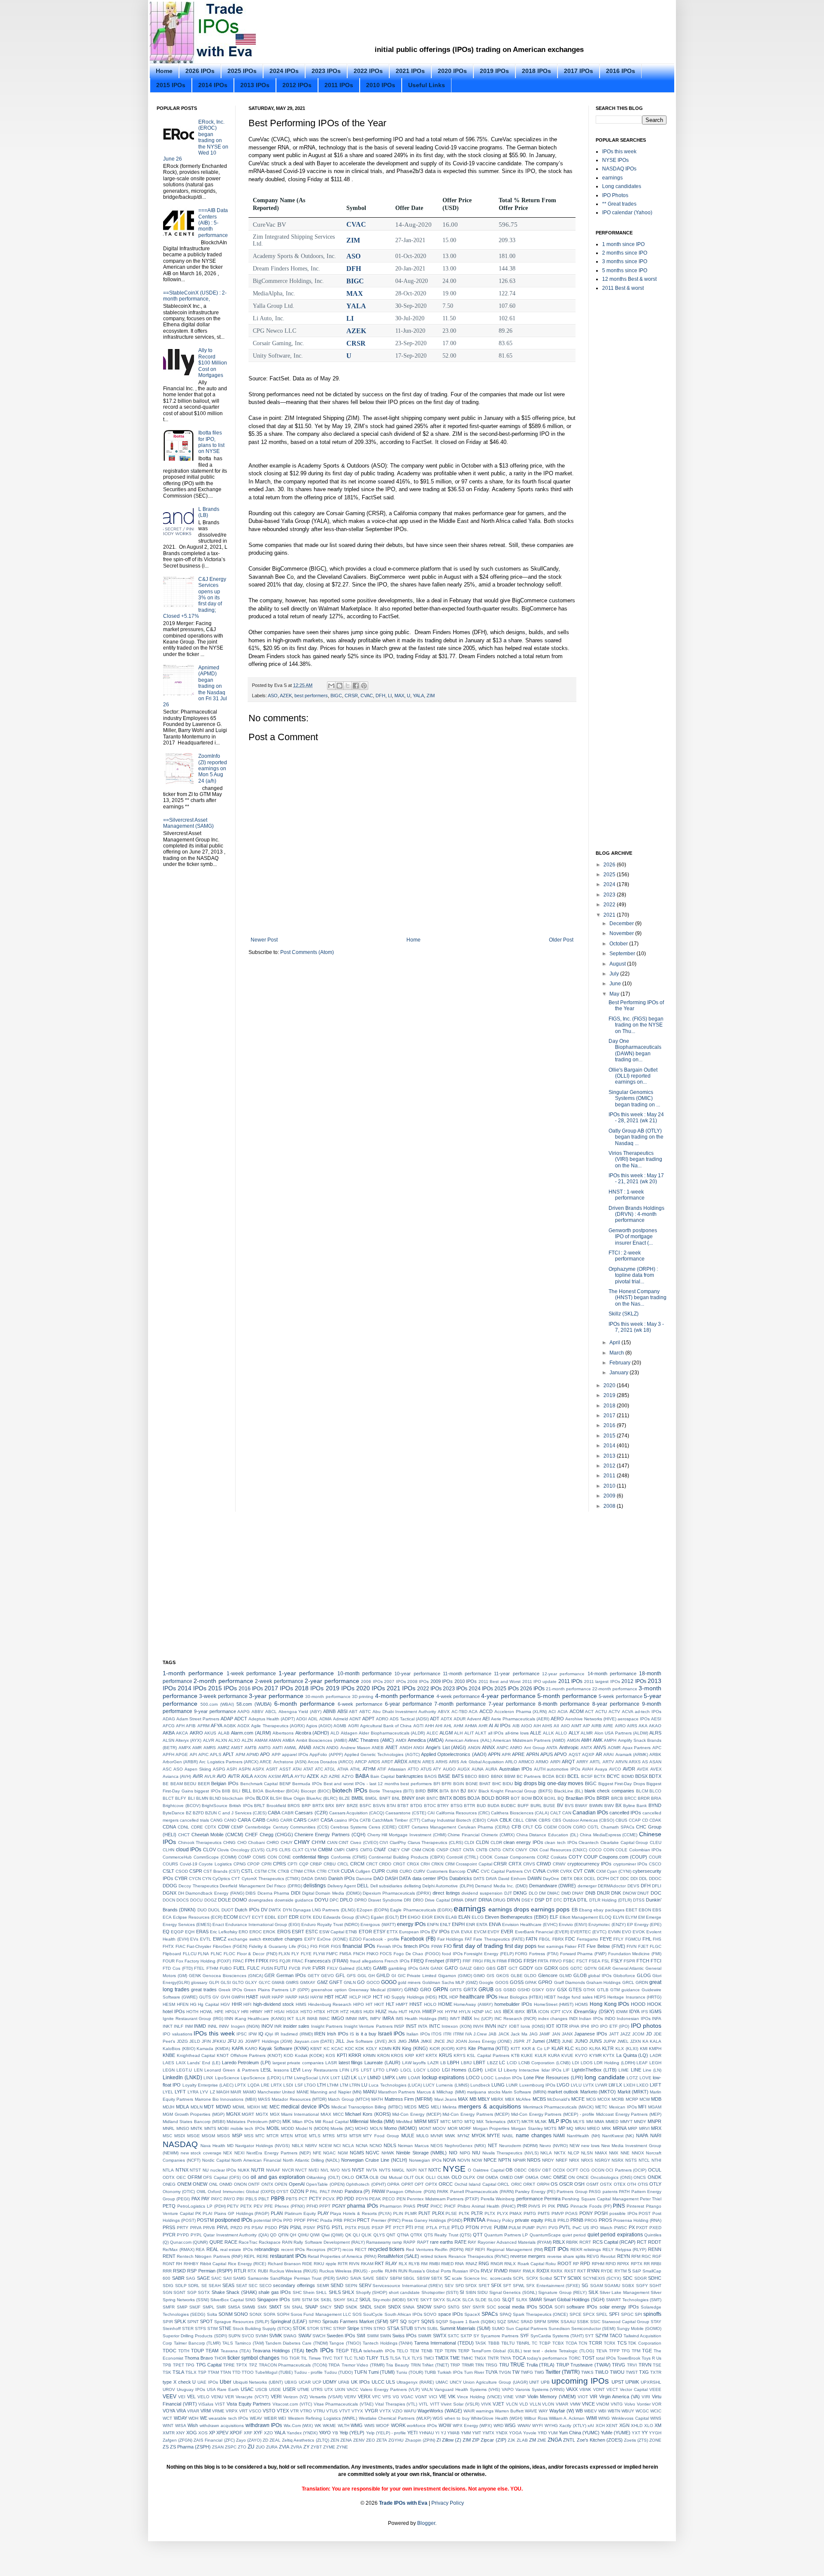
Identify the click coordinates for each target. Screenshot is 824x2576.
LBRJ (466, 2063)
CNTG (495, 1850)
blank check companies (609, 1791)
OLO (457, 2177)
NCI (337, 2146)
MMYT (626, 2122)
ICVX (567, 2012)
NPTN (505, 2160)
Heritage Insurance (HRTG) (634, 1997)
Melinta (450, 2107)
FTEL (199, 1968)
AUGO (449, 1769)
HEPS (600, 1997)
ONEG (169, 2184)
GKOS (503, 1976)
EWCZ (220, 1939)
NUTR (258, 2170)
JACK (504, 2034)
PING (563, 2206)
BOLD (488, 1798)
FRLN (490, 1961)
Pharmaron (391, 2206)
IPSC (242, 2034)
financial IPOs (359, 1946)
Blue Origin (294, 1798)
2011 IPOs (339, 85)
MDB (656, 2099)
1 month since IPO (623, 244)
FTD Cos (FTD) (178, 1968)
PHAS (409, 2206)
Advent (474, 1719)
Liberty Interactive (522, 2070)
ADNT (355, 1719)
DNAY (578, 1893)
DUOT (227, 1910)
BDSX (641, 1776)
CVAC (356, 224)
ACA (473, 1712)
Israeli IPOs (392, 2034)
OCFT (572, 2170)
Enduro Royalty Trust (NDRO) (330, 1924)
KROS (397, 2055)
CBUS (621, 1820)
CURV (419, 1871)
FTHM (212, 1968)
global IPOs (600, 1976)
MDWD (223, 2107)
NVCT (301, 2170)
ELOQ (605, 1917)
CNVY (521, 1850)
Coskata (559, 1857)
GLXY (251, 1982)
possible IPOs (623, 2213)
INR (278, 2026)
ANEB (378, 1748)
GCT (513, 1968)
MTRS (329, 2136)
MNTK (197, 2128)
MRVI (644, 2128)
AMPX (185, 1748)
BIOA (258, 1791)
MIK (286, 2121)
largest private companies (298, 2063)
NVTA (372, 2170)
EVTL (206, 1939)
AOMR (614, 1748)
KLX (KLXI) (627, 2049)
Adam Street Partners (198, 1719)
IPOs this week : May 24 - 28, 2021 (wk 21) (636, 1118)
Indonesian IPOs (634, 2019)
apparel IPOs (295, 1754)
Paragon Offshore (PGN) (411, 2192)
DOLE (224, 1900)
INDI (573, 2019)
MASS (264, 2099)
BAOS (431, 1776)
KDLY (372, 2049)
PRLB (550, 2220)
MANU (370, 2092)
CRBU (330, 1864)
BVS (569, 1806)
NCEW (325, 2146)
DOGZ (211, 1900)
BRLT (259, 1806)
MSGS (224, 2136)
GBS (491, 1968)
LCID (512, 2063)
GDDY (526, 1968)
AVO (221, 1776)
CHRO (273, 1842)
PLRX (438, 2213)
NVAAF (273, 2170)
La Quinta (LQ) (632, 2055)
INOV (267, 2026)
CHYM (318, 1842)
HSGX (292, 2012)
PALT (325, 2192)
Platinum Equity (300, 2213)
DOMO (240, 1900)
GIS (491, 1976)
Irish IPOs (338, 2034)
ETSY (379, 1932)
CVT (578, 1871)
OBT (547, 2170)
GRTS (456, 1990)
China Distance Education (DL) (547, 1835)
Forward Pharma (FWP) (583, 1954)
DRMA (457, 1900)
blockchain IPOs (238, 1798)
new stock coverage (201, 2153)
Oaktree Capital (489, 2170)
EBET (632, 1910)
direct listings (446, 1893)
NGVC (373, 2153)
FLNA (203, 1954)
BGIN (459, 1784)
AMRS (210, 1748)
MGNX (233, 2114)
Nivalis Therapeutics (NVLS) (510, 2153)
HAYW (317, 1997)
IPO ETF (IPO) (615, 2026)
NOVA (449, 2160)
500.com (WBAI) (217, 1704)
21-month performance (568, 1689)
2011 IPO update (540, 1681)
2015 (610, 1436)
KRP (410, 2055)
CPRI (267, 1864)
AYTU (300, 1776)
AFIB (191, 1726)
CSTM (261, 1871)
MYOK (479, 2136)
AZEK (356, 331)
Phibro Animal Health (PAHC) (486, 2206)
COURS (170, 1864)
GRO (426, 1990)
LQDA (254, 2085)
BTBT (403, 1806)
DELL (363, 1886)
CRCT (372, 1864)
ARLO (511, 1762)
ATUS (426, 1769)
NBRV (311, 2146)
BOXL (550, 1798)
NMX (614, 2153)
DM (542, 1893)
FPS (274, 1961)
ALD (335, 1733)
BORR (503, 1798)
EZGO (356, 1939)
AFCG (169, 1726)
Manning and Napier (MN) (336, 2092)
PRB (338, 2220)
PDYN (362, 2199)
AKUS (210, 1733)
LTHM (333, 2085)
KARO (251, 2049)
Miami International (300, 2114)
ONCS (640, 2177)
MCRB (618, 2099)
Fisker (571, 1946)
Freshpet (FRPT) (443, 1961)
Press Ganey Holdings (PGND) (432, 2220)
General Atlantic (628, 1968)
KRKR (355, 2055)
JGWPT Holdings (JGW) (269, 2041)
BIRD (421, 1791)
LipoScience (227, 2078)
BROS (294, 1806)
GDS (564, 1968)
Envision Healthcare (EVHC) (530, 1924)
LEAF (642, 2063)
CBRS (545, 1820)
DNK (616, 1893)
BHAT (485, 1784)
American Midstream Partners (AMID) (529, 1740)
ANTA (552, 1748)
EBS (657, 1910)
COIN (609, 1850)
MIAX (326, 2114)
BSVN (379, 1806)
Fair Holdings (450, 1939)
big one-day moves (561, 1783)
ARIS (454, 1762)
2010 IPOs (381, 85)
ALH (458, 1733)
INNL (213, 2026)
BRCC (630, 1798)
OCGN (598, 2170)
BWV (609, 1806)
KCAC (337, 2049)
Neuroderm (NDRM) (518, 2146)
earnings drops (509, 1909)
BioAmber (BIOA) (282, 1791)
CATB (365, 1820)
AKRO (196, 1733)
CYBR (181, 1878)
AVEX (656, 1769)
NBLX (298, 2146)
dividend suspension (482, 1893)
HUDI (369, 2012)
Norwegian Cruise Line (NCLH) (374, 2160)
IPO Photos (615, 195)
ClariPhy (398, 1842)
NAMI (559, 2136)
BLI (191, 1798)
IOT (550, 2026)
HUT (403, 2012)
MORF (465, 2128)
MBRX (497, 2099)
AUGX (464, 1769)
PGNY (339, 2206)
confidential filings (311, 1857)
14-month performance (612, 1674)
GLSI (226, 1982)
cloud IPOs (189, 1850)
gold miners (409, 1982)
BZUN (211, 1813)
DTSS (639, 1900)
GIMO (479, 1976)
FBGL (545, 1939)
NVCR (288, 2170)
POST (645, 2213)
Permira (552, 2199)
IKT (291, 2019)
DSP (539, 1900)
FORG (521, 1954)
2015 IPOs (171, 85)
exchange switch (245, 1939)
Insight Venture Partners (368, 2026)
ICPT (556, 2012)
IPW (253, 2034)
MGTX (262, 2114)
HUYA (415, 2012)
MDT (209, 2107)
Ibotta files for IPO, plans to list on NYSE (211, 442)
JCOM (638, 2034)
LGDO (434, 2070)
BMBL (358, 1798)
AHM (458, 1726)
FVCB (295, 1968)
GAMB (380, 1968)
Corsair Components (515, 1857)
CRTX (515, 1864)
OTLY (655, 2184)
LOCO (473, 2078)
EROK (269, 1932)
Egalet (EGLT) (385, 1917)
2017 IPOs (579, 71)
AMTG (265, 1748)
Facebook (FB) (418, 1939)
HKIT (379, 2004)
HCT (378, 1997)
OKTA (362, 2177)
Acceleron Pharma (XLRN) (521, 1712)
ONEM (184, 2184)
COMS (259, 1857)
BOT (515, 1798)
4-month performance (405, 1696)
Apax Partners (637, 1748)
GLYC (265, 1982)
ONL (214, 2184)
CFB (516, 1827)
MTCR (273, 2136)
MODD (288, 2128)
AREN (415, 1762)
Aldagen (349, 1733)
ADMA (326, 1719)
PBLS (251, 2199)
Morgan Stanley (527, 2128)
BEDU (190, 1784)
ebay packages (609, 1910)
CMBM (325, 1850)
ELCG (478, 1917)
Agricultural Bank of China (386, 1726)
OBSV (535, 2170)
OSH (579, 2184)
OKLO (348, 2177)
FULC (253, 1968)
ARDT (387, 1762)
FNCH (359, 1954)
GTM (615, 1990)
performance (530, 2199)
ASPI (232, 1769)
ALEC (432, 1733)
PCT (303, 2199)
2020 (610, 1385)
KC (327, 2049)
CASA (327, 1820)
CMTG (366, 1850)
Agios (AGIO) (319, 1726)
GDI (539, 1968)
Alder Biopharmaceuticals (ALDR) (392, 1733)
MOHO (362, 2128)
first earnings (551, 1946)
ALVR (209, 1740)
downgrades (261, 1900)
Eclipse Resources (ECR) (198, 1917)
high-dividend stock (274, 2004)
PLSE (451, 2213)
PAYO (229, 2199)
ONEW (200, 2184)
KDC (350, 2049)
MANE (303, 2092)
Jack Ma (519, 2034)
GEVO (327, 1976)
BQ (561, 1798)
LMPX (389, 2078)
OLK (420, 2177)
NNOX (638, 2153)
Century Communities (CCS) (301, 1827)
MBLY (484, 2099)
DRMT (471, 1900)
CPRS (279, 1864)
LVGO (563, 2085)
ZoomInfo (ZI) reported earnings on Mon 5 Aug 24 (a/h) (213, 769)
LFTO (379, 2070)
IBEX (508, 2011)
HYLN (465, 2012)
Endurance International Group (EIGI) (263, 1924)
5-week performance (620, 1696)
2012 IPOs (297, 85)
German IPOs (291, 1975)
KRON (383, 2055)
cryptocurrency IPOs (590, 1864)
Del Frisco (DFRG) (284, 1886)
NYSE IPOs (615, 160)
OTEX (620, 2184)
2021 (610, 915)
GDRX (551, 1968)
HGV (225, 2004)
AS (645, 1762)
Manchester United (276, 2092)
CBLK (506, 1820)
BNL (396, 1798)
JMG (402, 2041)
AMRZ (224, 1748)
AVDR (629, 1769)
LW (612, 2085)
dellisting (412, 1886)
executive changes (283, 1939)
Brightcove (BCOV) (182, 1806)
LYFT (180, 2092)
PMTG (530, 2213)
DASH (391, 1878)
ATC (319, 1769)
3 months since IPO (625, 261)
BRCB (617, 1798)
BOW (527, 1798)
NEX (228, 2153)
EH (403, 1917)
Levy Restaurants (320, 2070)
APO (265, 1754)
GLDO (530, 1976)
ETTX (392, 1932)
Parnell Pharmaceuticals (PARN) (482, 2192)
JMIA (414, 2041)
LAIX (181, 2063)
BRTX (318, 1806)
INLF (179, 2026)
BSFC (365, 1806)
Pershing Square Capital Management (600, 2199)
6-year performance (409, 1704)
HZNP (478, 2012)
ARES (428, 1762)
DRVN (513, 1900)
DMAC (553, 1893)
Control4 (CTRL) (462, 1857)
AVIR (198, 1776)
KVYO (581, 2055)
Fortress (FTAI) (544, 1954)
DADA (307, 1879)
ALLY (574, 1733)
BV (560, 1805)
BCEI (561, 1776)
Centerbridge (258, 1827)
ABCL (271, 1712)
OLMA (444, 2177)
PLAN (277, 2213)
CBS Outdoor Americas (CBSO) (583, 1820)
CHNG (229, 1842)
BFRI (447, 1784)
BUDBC (508, 1806)
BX (618, 1805)
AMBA (289, 1740)
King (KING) (415, 2048)
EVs (194, 1939)
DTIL (582, 1900)
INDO (610, 2019)
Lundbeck (480, 2085)
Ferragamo (588, 1939)
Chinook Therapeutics (200, 1842)
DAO (379, 1878)
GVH (225, 1997)
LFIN (344, 2070)
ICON (544, 2012)
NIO (453, 2153)
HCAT (341, 1997)
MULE (408, 2136)
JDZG (182, 2041)
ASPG (219, 1769)
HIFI (247, 2004)
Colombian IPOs (645, 1850)
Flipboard (172, 1954)
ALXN (221, 1740)
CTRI (322, 1871)
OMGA (532, 2177)
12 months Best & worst (629, 279)
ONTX (267, 2184)
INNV (224, 2026)
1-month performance (193, 1673)
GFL (340, 1975)
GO (361, 1982)
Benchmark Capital (259, 1784)
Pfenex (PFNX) (290, 2206)
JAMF (545, 2034)
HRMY (256, 2012)
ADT (435, 1719)
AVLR (210, 1776)
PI (544, 2206)
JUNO (581, 2041)
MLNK (541, 2122)
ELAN (464, 1917)
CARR (286, 1820)
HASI (304, 1997)
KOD (288, 2055)
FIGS (336, 1946)
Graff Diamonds (570, 1982)
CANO (230, 1820)
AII (556, 1726)
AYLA (288, 1776)
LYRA (193, 2092)
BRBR (603, 1798)
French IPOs (397, 1961)
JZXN (635, 2041)
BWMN (596, 1806)
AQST (575, 1754)
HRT (269, 2012)
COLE (621, 1850)
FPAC (238, 1961)
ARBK (655, 1754)
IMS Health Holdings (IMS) (422, 2019)
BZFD (198, 1813)
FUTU (281, 1968)
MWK (450, 2136)
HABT (252, 1997)
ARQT (568, 1762)
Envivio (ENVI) (573, 1924)
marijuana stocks (483, 2092)
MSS (249, 2136)
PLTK (464, 2213)
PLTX (490, 2213)
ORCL (503, 2184)
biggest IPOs (208, 1791)
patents (610, 2192)
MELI (436, 2107)
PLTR (477, 2213)
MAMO (250, 2092)
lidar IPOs (551, 2070)
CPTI (292, 1864)
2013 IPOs (255, 85)
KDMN (385, 2049)
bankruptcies (410, 1776)
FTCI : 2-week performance (627, 1256)
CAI (431, 1813)
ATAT (308, 1769)
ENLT (445, 1924)
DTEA (570, 1900)
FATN (532, 1939)
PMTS (544, 2213)
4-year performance (508, 1696)
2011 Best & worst (623, 288)
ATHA (343, 1769)
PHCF (450, 2206)
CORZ (543, 1857)
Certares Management (434, 1827)
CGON (565, 1827)
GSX (562, 1990)
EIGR (427, 1917)
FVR (306, 1968)
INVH (478, 2026)
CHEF (251, 1835)
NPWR (519, 2160)
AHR (483, 1726)
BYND (655, 1805)
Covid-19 (189, 1864)
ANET (392, 1747)
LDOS (587, 2063)
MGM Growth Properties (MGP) (194, 2114)
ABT (353, 1712)
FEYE (606, 1939)
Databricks (461, 1878)
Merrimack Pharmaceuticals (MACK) (559, 2107)
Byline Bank (635, 1806)
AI (491, 1725)
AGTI (418, 1726)
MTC (260, 2136)
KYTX (609, 2055)
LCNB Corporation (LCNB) (544, 2063)
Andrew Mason (355, 1748)
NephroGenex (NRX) (465, 2146)
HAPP (278, 1997)
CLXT (298, 1850)
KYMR (595, 2055)
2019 (610, 1395)
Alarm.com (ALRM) (251, 1733)
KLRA (595, 2049)
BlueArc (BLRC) (322, 1798)
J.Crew (480, 2034)
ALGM (446, 1733)
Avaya (601, 1769)
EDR (294, 1917)
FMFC (332, 1954)
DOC (656, 1893)
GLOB (580, 1975)
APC (657, 1748)
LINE (636, 2070)
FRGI (478, 1961)
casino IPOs (346, 1820)
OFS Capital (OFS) (222, 2177)
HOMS (582, 2004)
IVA (469, 2034)
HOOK (654, 2004)
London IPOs (509, 2078)
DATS (479, 1879)
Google (486, 1982)
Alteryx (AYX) (188, 1740)
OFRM (195, 2177)
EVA (455, 1932)
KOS (330, 2055)
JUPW (609, 2041)
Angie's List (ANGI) (446, 1747)
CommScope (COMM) (215, 1857)
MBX (510, 2099)
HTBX (320, 2012)
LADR (656, 2055)
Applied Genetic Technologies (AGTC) (382, 1754)
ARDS (374, 1762)
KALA (656, 2041)
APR (506, 1754)
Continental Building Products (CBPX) (407, 1857)
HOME (445, 2004)
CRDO (385, 1864)
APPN (494, 1754)
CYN (207, 1879)
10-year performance (417, 1674)
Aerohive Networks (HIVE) (591, 1719)
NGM (343, 2153)
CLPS (272, 1850)
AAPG (244, 1712)
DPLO (346, 1900)
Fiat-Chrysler (199, 1946)
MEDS (410, 2107)
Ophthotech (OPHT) (366, 2184)
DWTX (275, 1910)
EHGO (414, 1917)
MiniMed (404, 2122)
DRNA (485, 1900)
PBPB (278, 2199)
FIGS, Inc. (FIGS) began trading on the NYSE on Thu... (636, 1025)
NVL (325, 2170)
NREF (562, 2160)
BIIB (226, 1791)
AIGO (527, 1726)
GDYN (590, 1968)
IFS (645, 2012)
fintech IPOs (417, 1946)
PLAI (208, 2213)
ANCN (319, 1748)
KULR (541, 2055)
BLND (215, 1798)
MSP (237, 2136)
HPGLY (233, 2012)
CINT (344, 1842)
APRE (518, 1754)
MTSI (342, 2136)
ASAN (655, 1762)
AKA (643, 1726)
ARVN (621, 1762)
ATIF (382, 1769)
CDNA (169, 1827)
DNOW (629, 1893)
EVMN (614, 1932)
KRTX (432, 2055)
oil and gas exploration (278, 2177)
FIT (582, 1946)
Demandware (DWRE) (553, 1886)
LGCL (406, 2070)
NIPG (465, 2153)
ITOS (436, 2034)
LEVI (295, 2070)
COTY (575, 1857)
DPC (334, 1900)
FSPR (629, 1961)
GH (371, 1976)
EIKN (439, 1917)
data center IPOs (430, 1878)
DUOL (214, 1910)
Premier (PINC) (386, 2220)
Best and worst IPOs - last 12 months (361, 1784)
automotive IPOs (563, 1769)
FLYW (319, 1954)
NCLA (348, 2146)
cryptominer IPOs (630, 1864)
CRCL (343, 1864)
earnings (612, 178)
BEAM (177, 1784)
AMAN (275, 1740)
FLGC (656, 1946)
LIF (566, 2070)
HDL (443, 1997)
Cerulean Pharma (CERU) (484, 1827)
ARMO (542, 1762)
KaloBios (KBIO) (179, 2049)
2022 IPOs (368, 71)
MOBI (223, 2128)
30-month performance (328, 1697)
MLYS (579, 2122)
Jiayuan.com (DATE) (314, 2041)
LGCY (420, 2070)
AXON (260, 1776)
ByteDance (174, 1813)
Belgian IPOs (225, 1783)
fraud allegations (367, 1961)
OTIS (643, 2184)
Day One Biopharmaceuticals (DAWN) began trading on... (635, 1050)
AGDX (244, 1726)
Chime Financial (463, 1835)
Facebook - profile (381, 1939)
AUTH (540, 1769)
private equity (529, 2220)
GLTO (238, 1982)
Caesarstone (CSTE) (406, 1813)
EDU (317, 1917)
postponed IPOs (234, 2220)
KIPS (461, 2049)
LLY (362, 2078)
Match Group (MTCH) (349, 2099)
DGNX (170, 1893)
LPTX (240, 2085)
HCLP (355, 1997)
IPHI (585, 2026)
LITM (287, 2078)
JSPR (519, 2041)
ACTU (601, 1712)
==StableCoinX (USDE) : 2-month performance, (195, 296)
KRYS (460, 2055)
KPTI (342, 2055)
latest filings (351, 2063)
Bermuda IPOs (307, 1784)
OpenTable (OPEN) (325, 2184)
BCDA (548, 1776)
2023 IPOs (326, 71)
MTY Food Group (381, 2136)
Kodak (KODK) (310, 2055)
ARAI (609, 1754)
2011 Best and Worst (500, 1681)
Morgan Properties (491, 2128)
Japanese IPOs (591, 2034)
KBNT (316, 2049)
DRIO (418, 1900)
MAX (355, 293)
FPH (250, 1961)
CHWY (302, 1842)
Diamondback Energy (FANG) (215, 1893)
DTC (558, 1900)
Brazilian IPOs (580, 1798)
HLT (390, 2004)
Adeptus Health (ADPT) (272, 1719)
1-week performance (251, 1674)
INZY (502, 2026)
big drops (526, 1783)
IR (277, 2034)
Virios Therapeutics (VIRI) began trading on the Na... (635, 1159)
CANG (217, 1820)
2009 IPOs (442, 1681)
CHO (242, 1842)
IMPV (375, 2019)
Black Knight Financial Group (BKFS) (515, 1791)
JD (649, 2034)
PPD (288, 2220)
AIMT (576, 1726)
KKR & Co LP (536, 2049)
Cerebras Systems (349, 1827)
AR (599, 1754)
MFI (642, 2107)
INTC (435, 2026)
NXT (423, 2170)
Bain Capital (382, 1776)
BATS (458, 1776)
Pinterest (635, 2206)
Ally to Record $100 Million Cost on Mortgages (213, 363)
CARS (300, 1820)
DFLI (657, 1886)
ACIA (563, 1712)
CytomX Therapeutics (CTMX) (271, 1879)
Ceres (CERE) (383, 1827)
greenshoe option (329, 1990)
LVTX (589, 2085)
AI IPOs (503, 1725)
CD (645, 1820)
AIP (586, 1726)
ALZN (247, 1740)
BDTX (655, 1776)
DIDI (296, 1893)
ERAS (202, 1932)
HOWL (206, 2012)
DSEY (527, 1900)
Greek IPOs (230, 1990)
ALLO (561, 1733)
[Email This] (331, 686)
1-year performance (306, 1673)
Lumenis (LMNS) (452, 2085)
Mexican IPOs (623, 2107)
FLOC (229, 1954)
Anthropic (569, 1747)
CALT (556, 1813)
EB (575, 1910)
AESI (656, 1719)
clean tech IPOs (561, 1842)
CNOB (429, 1850)
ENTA (482, 1924)
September (623, 954)
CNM (416, 1850)
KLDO (582, 2049)
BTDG (416, 1806)
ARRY (582, 1762)
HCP (367, 1997)
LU (364, 2085)
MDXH (253, 2107)
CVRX (566, 1871)
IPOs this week (619, 152)
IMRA (388, 2018)
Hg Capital (208, 2004)
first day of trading (478, 1946)
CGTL (593, 1827)
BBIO (484, 1776)
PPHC (313, 2220)
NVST (358, 2170)
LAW (407, 2063)
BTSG (457, 1806)
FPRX (262, 1961)
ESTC (312, 1932)
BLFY (181, 1798)
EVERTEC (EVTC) (588, 1932)
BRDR (644, 1798)
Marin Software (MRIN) (524, 2092)
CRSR (356, 343)
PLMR (411, 2213)
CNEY (394, 1850)
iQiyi (269, 2034)
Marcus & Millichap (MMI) (441, 2092)
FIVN (632, 1946)
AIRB (597, 1726)
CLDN (482, 1842)
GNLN (350, 1982)
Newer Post (264, 940)
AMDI (401, 1740)
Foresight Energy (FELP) (489, 1954)
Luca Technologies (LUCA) (395, 2085)
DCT (615, 1879)
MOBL (273, 2128)
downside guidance (294, 1900)
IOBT (514, 2026)
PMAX (516, 2213)
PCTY (315, 2199)
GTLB (603, 1990)
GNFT (336, 1982)
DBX (578, 1879)
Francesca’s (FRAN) (327, 1961)
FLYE (306, 1954)
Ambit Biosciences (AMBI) (321, 1740)
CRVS (529, 1864)
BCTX (600, 1776)
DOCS (183, 1900)
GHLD (383, 1975)
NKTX (560, 2153)
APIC (203, 1754)
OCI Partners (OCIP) (626, 2170)
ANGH (406, 1748)
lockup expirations (443, 2078)
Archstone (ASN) (290, 1762)
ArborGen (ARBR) (180, 1762)
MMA (599, 2122)
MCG (591, 2099)
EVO (627, 1932)
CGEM (550, 1827)
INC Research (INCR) (515, 2019)
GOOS (502, 1982)
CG (538, 1827)
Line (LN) (652, 2070)
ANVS (600, 1747)
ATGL (330, 1769)
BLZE (345, 1798)
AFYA (217, 1725)
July (615, 974)
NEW (574, 2146)
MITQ (470, 2122)
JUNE (567, 2041)
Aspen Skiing (198, 1769)
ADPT (368, 1719)
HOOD (638, 2004)
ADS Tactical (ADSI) (409, 1719)
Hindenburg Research (330, 2004)
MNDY (640, 2122)
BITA (444, 1791)
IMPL (364, 2019)
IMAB (312, 2019)
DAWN (535, 1878)
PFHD (312, 2206)
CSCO (655, 1864)
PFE (269, 2206)
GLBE (517, 1976)
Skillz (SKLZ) (624, 1314)
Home (164, 71)
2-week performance (279, 1681)
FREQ (417, 1961)
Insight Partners (327, 2026)
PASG (595, 2192)
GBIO (479, 1968)
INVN (491, 2026)
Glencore (548, 1975)
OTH (632, 2184)
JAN (556, 2034)
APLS (216, 1754)
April (615, 1343)
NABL (508, 2136)
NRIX (574, 2160)
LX (619, 2085)
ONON (240, 2184)
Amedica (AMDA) (426, 1740)
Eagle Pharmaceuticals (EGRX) (421, 1910)
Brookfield (276, 1806)
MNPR (654, 2121)
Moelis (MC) (342, 2128)
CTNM (297, 1871)
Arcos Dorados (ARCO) (330, 1762)
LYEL (168, 2092)
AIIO (565, 1726)
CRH (425, 1864)
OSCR (566, 2184)
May (615, 994)
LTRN (355, 2085)
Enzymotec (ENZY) (607, 1924)
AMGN (573, 1740)
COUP (591, 1857)
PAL (314, 2192)
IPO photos (646, 2026)
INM (189, 2026)
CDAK (655, 1820)
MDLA (182, 2107)
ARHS (442, 1762)
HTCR (333, 2012)
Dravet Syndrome (385, 1900)
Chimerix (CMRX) (498, 1835)
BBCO (471, 1776)
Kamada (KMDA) (213, 2049)
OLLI (431, 2177)
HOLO (430, 2004)
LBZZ (492, 2063)
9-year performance (215, 1711)
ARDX (401, 1762)
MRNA (620, 2128)
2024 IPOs (284, 71)
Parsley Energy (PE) (535, 2192)
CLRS (285, 1850)
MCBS (539, 2099)
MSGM (208, 2136)
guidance (631, 1990)
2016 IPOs (621, 71)
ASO (353, 256)
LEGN (169, 2070)
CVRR (553, 1871)
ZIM (353, 240)
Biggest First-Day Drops (622, 1784)
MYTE (494, 2136)
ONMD (226, 2184)
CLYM (311, 1850)
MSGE (194, 2136)
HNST (416, 2004)
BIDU (508, 1784)
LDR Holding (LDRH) (614, 2063)
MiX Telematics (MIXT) (498, 2122)
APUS (547, 1754)
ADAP (227, 1719)
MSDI (180, 2136)
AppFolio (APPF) (326, 1754)
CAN (567, 1813)
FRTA (543, 1961)
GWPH (238, 1997)
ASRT (272, 1769)
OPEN (281, 2184)
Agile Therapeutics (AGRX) (278, 1726)
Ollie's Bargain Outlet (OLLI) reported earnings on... (633, 1076)
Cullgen (363, 1871)
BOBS (460, 1798)
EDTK (306, 1917)
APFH (168, 1754)
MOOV (439, 2128)
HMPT (402, 2004)
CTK (272, 1871)
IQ (261, 2034)
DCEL (590, 1879)
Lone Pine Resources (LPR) (553, 2078)
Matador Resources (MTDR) (299, 2099)
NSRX (618, 2160)
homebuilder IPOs (513, 2004)
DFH (354, 269)
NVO (335, 2170)
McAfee (523, 2099)
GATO (451, 1968)
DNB (590, 1893)
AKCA (182, 1733)
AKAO (655, 1726)
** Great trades (619, 204)
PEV (258, 2206)
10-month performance (365, 1674)
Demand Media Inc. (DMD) (501, 1886)
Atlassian (397, 1769)
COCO (595, 1850)
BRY (341, 1806)
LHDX (491, 2070)
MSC (167, 2136)
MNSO (183, 2128)
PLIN (398, 2213)
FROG (515, 1961)
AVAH (588, 1769)
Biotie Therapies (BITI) (391, 1791)
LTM (344, 2085)
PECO (389, 2199)
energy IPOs (411, 1924)
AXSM (274, 1776)
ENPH (458, 1924)
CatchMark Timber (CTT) (396, 1820)
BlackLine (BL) (569, 1791)
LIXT (335, 2078)
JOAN (461, 2041)
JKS (392, 2041)
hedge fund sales (575, 1997)
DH (181, 1893)
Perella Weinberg (498, 2199)
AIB (516, 1726)
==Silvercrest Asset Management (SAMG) (188, 823)
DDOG (170, 1886)
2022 (610, 905)
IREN (320, 2034)
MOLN (376, 2128)
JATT (614, 2034)
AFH (180, 1726)
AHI (439, 1726)
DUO (202, 1910)
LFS (355, 2070)
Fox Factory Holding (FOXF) (203, 1961)
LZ (212, 2092)
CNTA (469, 1850)
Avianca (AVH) (177, 1776)
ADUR (460, 1719)
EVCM (480, 1932)
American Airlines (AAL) (468, 1740)
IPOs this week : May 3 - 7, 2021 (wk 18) (636, 1327)
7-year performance (512, 1704)
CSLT (168, 1871)
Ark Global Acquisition (482, 1762)
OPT (419, 2184)
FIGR (324, 1946)
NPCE (490, 2160)
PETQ (169, 2206)
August (618, 964)
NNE (625, 2153)
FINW (437, 1946)
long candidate (605, 2077)
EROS (284, 1932)
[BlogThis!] (339, 686)
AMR (197, 1748)
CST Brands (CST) (222, 1871)
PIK (552, 2206)
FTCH (643, 1961)
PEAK (375, 2199)
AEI (486, 1719)
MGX (275, 2114)
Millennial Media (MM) (372, 2121)
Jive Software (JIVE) (367, 2041)
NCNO (376, 2146)
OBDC (520, 2170)
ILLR (300, 2019)
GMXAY (308, 1982)
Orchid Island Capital (475, 2184)
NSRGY (603, 2160)
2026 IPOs (200, 71)
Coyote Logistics (215, 1864)
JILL (340, 2041)
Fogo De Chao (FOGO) (417, 1954)
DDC (625, 1879)
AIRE (608, 1726)
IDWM (622, 2012)
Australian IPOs (516, 1769)
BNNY (408, 1798)
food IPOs (452, 1954)
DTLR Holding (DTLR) (610, 1900)
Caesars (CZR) (311, 1813)
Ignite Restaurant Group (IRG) (193, 2019)
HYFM (451, 2012)
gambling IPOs (403, 1968)
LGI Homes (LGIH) (463, 2070)
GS (498, 1990)
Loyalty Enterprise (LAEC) (208, 2085)
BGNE (472, 1784)
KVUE (567, 2055)
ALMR (587, 1733)
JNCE (439, 2041)
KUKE (527, 2055)
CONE (285, 1857)
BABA (362, 1776)
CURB (392, 1871)
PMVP (558, 2213)
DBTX (567, 1879)
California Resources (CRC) (463, 1813)
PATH (624, 2192)
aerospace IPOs (634, 1719)
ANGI (419, 1748)
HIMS (301, 2004)
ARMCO (526, 1762)
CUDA (347, 1871)
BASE (444, 1776)
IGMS (655, 2011)
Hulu (393, 2012)
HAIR (265, 1997)
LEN (198, 2070)
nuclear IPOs (223, 2170)
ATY (437, 1769)
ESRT (298, 1932)
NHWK (388, 2153)
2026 (610, 865)
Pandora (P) (357, 2191)
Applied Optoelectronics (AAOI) (454, 1754)
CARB (259, 1820)
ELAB (451, 1917)
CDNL (183, 1827)
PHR (522, 2206)
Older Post (561, 940)
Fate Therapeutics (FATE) (499, 1939)
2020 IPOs (452, 71)
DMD (566, 1893)
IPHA (574, 2026)
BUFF (523, 1806)
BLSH (276, 1798)
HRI (245, 2012)
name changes (534, 2136)
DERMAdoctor (612, 1886)
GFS (351, 1976)
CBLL (518, 1820)
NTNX (182, 2170)
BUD (481, 1806)
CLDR (496, 1842)
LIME (624, 2070)
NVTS (385, 2170)
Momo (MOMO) (401, 2128)
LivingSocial (306, 2078)
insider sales (296, 2026)
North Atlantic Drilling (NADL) (311, 2160)
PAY (205, 2199)
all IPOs (496, 1733)
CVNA (539, 1871)
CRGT (399, 1864)
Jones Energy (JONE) (490, 2041)
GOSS (517, 1982)
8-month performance (564, 1704)
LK (354, 2078)
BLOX (262, 1798)
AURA (491, 1769)
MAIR (236, 2092)
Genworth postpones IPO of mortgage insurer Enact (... (633, 1237)
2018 (610, 1406)
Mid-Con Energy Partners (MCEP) (476, 2114)
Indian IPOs (591, 2019)
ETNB (351, 1932)
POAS (571, 2213)
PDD (349, 2199)
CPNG (240, 1864)
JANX (567, 2034)
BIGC (355, 281)
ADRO (382, 1719)
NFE (317, 2153)
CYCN (195, 1879)
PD (340, 2199)
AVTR (234, 1776)
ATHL (356, 1769)
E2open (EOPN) (373, 1910)
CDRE (197, 1827)
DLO (533, 1893)
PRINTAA (474, 2220)
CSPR (196, 1871)
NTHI (656, 2160)
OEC (181, 2177)
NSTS (631, 2160)
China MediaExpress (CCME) (609, 1835)
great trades (204, 1990)
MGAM (655, 2107)
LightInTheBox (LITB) (594, 2070)
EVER (507, 1932)
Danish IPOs (342, 1878)
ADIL (313, 1719)
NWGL (398, 2170)
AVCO (615, 1769)
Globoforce (624, 1976)
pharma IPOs (363, 2206)
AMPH (610, 1740)
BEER (204, 1784)
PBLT (264, 2199)
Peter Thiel (651, 2199)
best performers (311, 696)
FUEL (239, 1968)
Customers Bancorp (446, 1871)
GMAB (278, 1982)
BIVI (455, 1791)
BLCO (655, 1791)
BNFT (385, 1798)
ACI (552, 1712)
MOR (453, 2128)
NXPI (412, 2170)
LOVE (645, 2078)
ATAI (297, 1769)
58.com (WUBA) (254, 1704)
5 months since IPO (625, 270)
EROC (256, 1932)
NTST (195, 2170)
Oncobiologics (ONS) (611, 2177)
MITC (445, 2122)
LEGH (655, 2063)
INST (411, 2026)
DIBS (251, 1893)
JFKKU (219, 2041)
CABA (274, 1813)
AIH (537, 1726)
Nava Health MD (217, 2146)
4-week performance (458, 1696)
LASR (331, 2063)
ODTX (169, 2177)
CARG (273, 1820)
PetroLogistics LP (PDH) (201, 2206)
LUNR (512, 2085)
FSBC (569, 1961)
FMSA (345, 1954)
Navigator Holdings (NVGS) (262, 2146)
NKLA (546, 2153)
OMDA (492, 2177)
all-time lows (517, 1733)
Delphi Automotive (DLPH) (448, 1886)
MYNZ (463, 2136)
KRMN (369, 2055)
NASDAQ (180, 2144)
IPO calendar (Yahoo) (627, 213)
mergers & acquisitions (490, 2106)
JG (241, 2041)
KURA (554, 2055)
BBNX (497, 1776)
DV (264, 1910)
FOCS (386, 1954)
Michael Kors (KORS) (368, 2114)
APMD (253, 1754)
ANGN (474, 1748)
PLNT (424, 2213)
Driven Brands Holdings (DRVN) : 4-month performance (636, 1214)
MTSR (355, 2136)
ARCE (266, 1762)
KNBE (169, 2055)
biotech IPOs (350, 1790)
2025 (610, 875)
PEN (401, 2199)
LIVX (324, 2078)
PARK (443, 2192)
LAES (168, 2063)
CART (314, 1820)
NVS (346, 2170)
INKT (168, 2026)
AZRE (335, 1776)
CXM (601, 1871)
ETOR (365, 1932)
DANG (321, 1879)
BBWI (510, 1776)
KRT (420, 2055)
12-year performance (563, 1674)
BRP (306, 1806)
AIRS (632, 1726)
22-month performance (615, 1689)
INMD (200, 2026)
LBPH (453, 2063)
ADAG (169, 1719)
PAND (337, 2192)
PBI (240, 2199)
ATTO (413, 1769)
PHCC (436, 2206)
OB (509, 2170)
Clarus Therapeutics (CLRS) (435, 1842)
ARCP (361, 1762)
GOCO (373, 1982)
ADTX (447, 1719)
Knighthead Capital (196, 2055)
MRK (606, 2128)
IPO (595, 2026)
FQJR (285, 1961)
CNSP (442, 1850)
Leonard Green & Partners (232, 2070)
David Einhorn (512, 1879)
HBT (329, 1997)
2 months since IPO (625, 253)
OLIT (409, 2177)
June (616, 984)
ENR (471, 1924)
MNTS (210, 2128)
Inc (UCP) (483, 2019)
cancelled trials (194, 1820)
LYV (204, 2092)
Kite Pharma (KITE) (489, 2048)
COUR (655, 1857)
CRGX (413, 1864)
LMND (374, 2078)
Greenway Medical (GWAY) (376, 1990)
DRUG (499, 1900)
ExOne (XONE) (332, 1939)
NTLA (168, 2170)
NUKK (244, 2170)
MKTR (527, 2122)
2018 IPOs (536, 71)
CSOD (182, 1871)
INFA (657, 2019)
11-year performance (517, 1674)
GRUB (486, 1990)
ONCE (583, 2177)
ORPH (543, 2184)
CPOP (253, 1864)
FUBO (226, 1968)
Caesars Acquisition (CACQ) (357, 1813)
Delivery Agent (342, 1886)
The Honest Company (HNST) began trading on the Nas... (638, 1298)
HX (440, 2012)
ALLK (548, 1733)
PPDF (300, 2220)
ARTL (595, 1762)
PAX (196, 2199)
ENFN (433, 1924)
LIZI (346, 2078)
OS (554, 2184)
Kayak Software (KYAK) (284, 2048)
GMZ (323, 1982)
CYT (236, 1879)
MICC (338, 2114)
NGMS (357, 2153)
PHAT (423, 2206)
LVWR (601, 2085)
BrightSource (215, 1806)
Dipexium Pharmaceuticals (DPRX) (397, 1893)
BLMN (202, 1798)
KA (645, 2041)
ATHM (369, 1769)
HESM (169, 2004)
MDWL (239, 2107)
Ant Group (535, 1748)
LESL (266, 2070)
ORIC (517, 2184)
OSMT (592, 2184)
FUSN (267, 1968)
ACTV (614, 1712)
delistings (315, 1886)
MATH (377, 2099)
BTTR (470, 1806)
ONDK (654, 2177)
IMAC (324, 2019)
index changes (553, 2019)
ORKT (529, 2184)
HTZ (344, 2012)
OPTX (431, 2184)
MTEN (287, 2136)
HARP (291, 1997)
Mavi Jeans (445, 2099)
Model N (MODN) (312, 2128)
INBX (467, 2018)
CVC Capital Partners (502, 1871)
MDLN (197, 2107)
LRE (265, 2085)
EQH (190, 1932)
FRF (467, 1961)
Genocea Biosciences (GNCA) (233, 1976)
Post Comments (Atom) (307, 952)
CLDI (469, 1842)
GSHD (524, 1990)
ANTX (586, 1748)
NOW (477, 2160)
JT (529, 2041)
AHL (448, 1726)
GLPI (214, 1982)
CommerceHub (177, 1857)
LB (443, 2063)
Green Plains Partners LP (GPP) (277, 1990)
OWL (201, 2192)
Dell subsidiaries (386, 1886)
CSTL (247, 1871)
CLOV (209, 1850)
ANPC (503, 1748)
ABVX (444, 1712)
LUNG (498, 2085)
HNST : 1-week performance (627, 1195)
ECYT (258, 1917)
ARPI (555, 1762)
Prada (326, 2220)
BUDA (494, 1806)
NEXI (239, 2153)
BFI (437, 1784)
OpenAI (297, 2184)
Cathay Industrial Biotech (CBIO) (454, 1820)
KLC (569, 2048)
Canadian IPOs (590, 1813)
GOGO (389, 1982)
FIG (314, 1946)
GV (216, 1997)
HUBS (356, 2012)
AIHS (547, 1726)
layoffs (419, 2063)
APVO (560, 1754)
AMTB (251, 1748)
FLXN (284, 1954)
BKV (472, 1791)
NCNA (362, 2146)
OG (246, 2177)
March (617, 1353)
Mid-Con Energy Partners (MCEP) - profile (553, 2114)
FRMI (502, 1961)
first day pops (520, 1946)
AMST (237, 1748)
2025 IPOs (242, 71)
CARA (244, 1820)
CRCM (357, 1864)
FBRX (558, 1939)
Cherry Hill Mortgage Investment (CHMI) (407, 1835)
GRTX (470, 1990)
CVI (528, 1871)
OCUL (655, 2170)
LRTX (276, 2085)
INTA (423, 2026)
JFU (232, 2041)
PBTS (292, 2199)
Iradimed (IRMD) (297, 2034)
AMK (598, 1740)
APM (240, 1754)
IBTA (532, 2011)
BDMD (628, 1776)
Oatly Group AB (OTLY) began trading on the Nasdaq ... (636, 1137)
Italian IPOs (418, 2034)
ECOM (231, 1917)
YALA (356, 306)
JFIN (206, 2041)
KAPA (238, 2048)
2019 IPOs (494, 71)
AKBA (169, 1733)
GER (270, 1975)
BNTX (446, 1798)
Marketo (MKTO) (598, 2092)
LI (350, 318)
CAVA (493, 1820)
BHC (497, 1784)
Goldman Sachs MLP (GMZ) (450, 1982)
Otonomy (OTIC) (179, 2192)
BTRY (443, 1806)
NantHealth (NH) (583, 2136)
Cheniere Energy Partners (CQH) (330, 1835)
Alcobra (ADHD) (312, 1733)
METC (601, 2107)
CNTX (508, 1850)
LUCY (429, 2085)
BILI (236, 1791)
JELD (195, 2041)
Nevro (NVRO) (554, 2146)
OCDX (559, 2170)
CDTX (211, 1827)
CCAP (635, 1820)
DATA (405, 1878)
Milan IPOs (303, 2122)
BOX (538, 1798)
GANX (437, 1968)
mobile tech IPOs (248, 2128)
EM (641, 1917)
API (193, 1754)
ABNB (329, 1711)
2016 (610, 1425)
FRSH (530, 1961)
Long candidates (622, 186)
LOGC (487, 2078)
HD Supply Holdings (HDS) (410, 1997)
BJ (463, 1791)
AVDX (643, 1769)
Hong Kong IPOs (610, 2004)
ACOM (577, 1711)
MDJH (168, 2107)
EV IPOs (440, 1932)
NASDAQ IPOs (619, 169)
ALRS (655, 1733)
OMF (519, 2177)
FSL (606, 1961)
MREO (594, 2128)
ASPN (245, 1769)
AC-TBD (459, 1712)
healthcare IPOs (478, 1997)
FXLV (332, 1968)
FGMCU (633, 1939)
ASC (167, 1769)
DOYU (321, 1900)
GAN (424, 1968)
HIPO (359, 2004)
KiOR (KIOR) (442, 2049)
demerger (587, 1886)
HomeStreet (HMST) (554, 2004)
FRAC (298, 1961)
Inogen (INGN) (245, 2026)
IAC (489, 2012)
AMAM (261, 1740)
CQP (304, 1864)
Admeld (341, 1719)
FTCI (656, 1961)
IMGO (338, 2018)
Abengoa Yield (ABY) (300, 1712)
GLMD (565, 1976)
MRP (633, 2128)
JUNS (595, 2041)
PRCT (364, 2220)
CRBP (316, 1864)
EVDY (494, 1932)
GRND (411, 1990)
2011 (610, 1476)
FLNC (216, 1954)
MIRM (420, 2121)
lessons (281, 2070)
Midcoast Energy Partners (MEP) (629, 2114)
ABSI (342, 1711)
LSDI (288, 2085)
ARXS (635, 1762)
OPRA (393, 2184)
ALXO (234, 1740)
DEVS (633, 1886)
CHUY (287, 1842)
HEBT (550, 1997)
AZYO (348, 1776)
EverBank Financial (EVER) (542, 1932)
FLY (295, 1954)
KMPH (655, 2049)
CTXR (334, 1871)
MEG (424, 2107)
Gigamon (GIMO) (455, 1976)
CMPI (339, 1850)
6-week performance (360, 1704)
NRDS (534, 2160)
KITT (515, 2049)
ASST (285, 1769)
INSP (399, 2026)
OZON (297, 2191)
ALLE (536, 1733)
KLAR (557, 2048)
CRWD (544, 1864)
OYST (282, 2192)
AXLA (247, 1776)
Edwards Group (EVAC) (346, 1917)
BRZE (353, 1806)
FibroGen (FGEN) (230, 1946)
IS (352, 2034)
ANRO (516, 1748)
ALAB (224, 1733)
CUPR (378, 1871)
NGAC (329, 2153)
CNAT (380, 1850)
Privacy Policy (500, 2220)
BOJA (474, 1798)
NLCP (574, 2153)
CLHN (168, 1850)
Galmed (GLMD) (355, 1968)
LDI (576, 2063)
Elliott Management (579, 1917)
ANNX (488, 1747)
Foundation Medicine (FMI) (635, 1954)
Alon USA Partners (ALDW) (621, 1733)
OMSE (560, 2177)
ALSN (168, 1740)
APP (276, 1754)
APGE (182, 1754)
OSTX (606, 2184)
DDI (634, 1879)
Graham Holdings (603, 1982)
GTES (575, 1990)
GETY (314, 1976)
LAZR (433, 2063)
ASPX (258, 1769)
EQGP (177, 1932)
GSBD (510, 1990)
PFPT (325, 2206)
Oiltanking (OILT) (323, 2177)
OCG (585, 2170)
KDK (360, 2049)
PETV (233, 2206)
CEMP (237, 1827)
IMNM (351, 2019)
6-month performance (304, 1704)
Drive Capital (437, 1900)
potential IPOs (268, 2220)
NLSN (587, 2153)
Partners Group (572, 2192)
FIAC (180, 1946)
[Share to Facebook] (356, 686)
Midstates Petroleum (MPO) (254, 2122)
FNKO (373, 1954)
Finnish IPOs (390, 1946)
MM (590, 2122)
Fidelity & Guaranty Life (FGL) (279, 1946)
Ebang (586, 1910)
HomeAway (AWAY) (473, 2004)
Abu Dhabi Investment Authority (404, 1712)
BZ (189, 1813)
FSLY (617, 1961)
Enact (218, 1924)
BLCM (642, 1791)
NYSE (454, 2169)
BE (166, 1784)
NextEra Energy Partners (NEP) (279, 2153)
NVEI (314, 2170)
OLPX (469, 2177)
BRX (330, 1806)
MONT (425, 2128)
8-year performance (616, 1704)
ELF (554, 1917)
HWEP (429, 2011)
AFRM (203, 1726)
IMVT (455, 2019)
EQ (166, 1932)
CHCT (184, 1835)
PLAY (323, 2213)
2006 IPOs (372, 1681)
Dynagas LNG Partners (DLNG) (324, 1910)
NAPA (642, 2136)
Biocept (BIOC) (316, 1791)
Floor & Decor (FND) (257, 1954)
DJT (508, 1893)
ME (265, 2107)
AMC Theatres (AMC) (371, 1740)
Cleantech (589, 1842)
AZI (324, 1776)
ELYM (631, 1917)
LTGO (310, 2085)
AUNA (478, 1769)
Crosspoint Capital (474, 1864)
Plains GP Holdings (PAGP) (242, 2213)
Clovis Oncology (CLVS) (241, 1850)
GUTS (205, 1997)
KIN (397, 2048)
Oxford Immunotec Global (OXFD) (241, 2192)
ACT (589, 1712)
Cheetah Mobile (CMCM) (218, 1835)
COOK (486, 1857)
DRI (407, 1900)
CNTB (482, 1850)
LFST (366, 2070)
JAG (533, 2034)
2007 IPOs (395, 1681)
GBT (502, 1968)
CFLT (528, 1827)
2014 (610, 1446)
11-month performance (467, 1674)
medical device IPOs (305, 2107)
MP (562, 2128)
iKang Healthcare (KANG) (260, 2019)
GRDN (642, 1982)
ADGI (301, 1719)
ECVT (245, 1917)
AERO (557, 1719)
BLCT (168, 1798)
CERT (404, 1827)
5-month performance (567, 1696)
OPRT (407, 2184)
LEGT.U (184, 2070)
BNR (420, 1798)
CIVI (384, 1842)
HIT (369, 2004)
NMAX (601, 2153)
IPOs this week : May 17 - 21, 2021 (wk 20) (636, 1179)
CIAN (332, 1842)
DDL (643, 1879)
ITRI (447, 2034)
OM (480, 2177)
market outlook (563, 2092)
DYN (287, 1910)
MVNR (437, 2136)
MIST (433, 2121)
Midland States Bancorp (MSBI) (194, 2122)
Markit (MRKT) (633, 2092)
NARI (656, 2136)
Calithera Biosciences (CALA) (520, 1813)
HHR (237, 2004)
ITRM (458, 2034)
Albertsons (283, 1733)
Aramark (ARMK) (632, 1754)
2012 (610, 1466)
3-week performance (223, 1696)
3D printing (363, 1697)
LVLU (576, 2085)
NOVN (464, 2160)
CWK (589, 1871)
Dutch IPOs (247, 1910)
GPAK (531, 1982)
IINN (229, 2019)
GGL (362, 1976)
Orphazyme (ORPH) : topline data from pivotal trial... (633, 1275)
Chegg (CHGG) (276, 1835)
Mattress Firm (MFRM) (409, 2099)
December (622, 923)
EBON (645, 1910)
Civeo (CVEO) (364, 1842)
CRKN (437, 1864)
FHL (647, 1939)
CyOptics (221, 1879)
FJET (643, 1946)
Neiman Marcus (413, 2146)
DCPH (603, 1879)
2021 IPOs (410, 71)
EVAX (467, 1932)
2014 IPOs (213, 85)
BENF (285, 1784)
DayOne (551, 1879)
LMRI (401, 2078)
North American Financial (256, 2160)
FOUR (169, 1961)
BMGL (371, 1798)
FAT (468, 1939)
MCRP (632, 2099)
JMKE (426, 2041)
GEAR (604, 1968)
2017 (610, 1416)
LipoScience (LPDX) (261, 2078)
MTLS (315, 2136)
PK (198, 2213)
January (620, 1373)
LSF (299, 2085)
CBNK (531, 1820)
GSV (551, 1990)
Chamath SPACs (618, 1827)
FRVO (556, 1961)
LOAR (414, 2078)
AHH (429, 1726)
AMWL (291, 1748)
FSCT (582, 1961)
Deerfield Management (242, 1886)
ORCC (446, 2184)
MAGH (223, 2092)
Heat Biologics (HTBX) (521, 1997)
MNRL (169, 2128)
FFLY (618, 1939)
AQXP (588, 1754)
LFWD (392, 2070)
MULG (423, 2136)
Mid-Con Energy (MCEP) (417, 2114)
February (621, 1363)
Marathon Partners (397, 2092)
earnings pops (550, 1909)
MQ (570, 2128)
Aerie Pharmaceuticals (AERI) (520, 1719)
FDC (570, 1939)
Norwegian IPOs (425, 2160)
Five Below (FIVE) (606, 1946)
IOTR (562, 2026)
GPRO (545, 1982)
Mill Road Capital (332, 2122)
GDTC (576, 1968)
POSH (601, 2213)
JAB (492, 2034)
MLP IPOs (560, 2121)
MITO (457, 2122)
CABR (288, 1813)
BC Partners (529, 1776)
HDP (454, 1997)
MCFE (578, 2099)
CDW (224, 1827)
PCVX (329, 2199)
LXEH (629, 2085)
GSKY (538, 1990)
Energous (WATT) (378, 1924)
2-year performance (332, 1681)
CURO (406, 1871)
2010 (610, 1486)
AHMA (471, 1726)
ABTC (365, 1712)
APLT (228, 1754)
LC (502, 2063)
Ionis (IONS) (533, 2026)
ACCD (486, 1711)
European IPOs (415, 1932)
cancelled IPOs (625, 1813)
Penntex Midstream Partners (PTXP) (443, 2199)
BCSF (587, 1776)
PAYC (217, 2199)
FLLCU (190, 1954)
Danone (364, 1879)
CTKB (283, 1871)
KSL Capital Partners (488, 2055)
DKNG (520, 1893)
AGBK (230, 1726)
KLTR (608, 2048)
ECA (167, 1917)
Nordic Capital (216, 2160)
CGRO (579, 1827)
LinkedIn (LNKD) (182, 2078)
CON (272, 1857)
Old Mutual (391, 2177)
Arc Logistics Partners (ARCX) (229, 1762)
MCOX (604, 2099)
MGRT (248, 2114)
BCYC (613, 1776)
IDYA (634, 2011)
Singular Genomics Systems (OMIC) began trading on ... (634, 1098)
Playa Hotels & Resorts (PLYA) (361, 2213)
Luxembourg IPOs (537, 2085)
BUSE (549, 1806)
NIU (476, 2153)
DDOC (655, 1879)
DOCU (196, 1900)
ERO (243, 1932)
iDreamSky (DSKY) (594, 2011)
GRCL (628, 1982)
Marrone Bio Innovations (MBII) (226, 2099)
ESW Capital (332, 1932)
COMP (245, 1857)
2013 (610, 1456)
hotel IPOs (174, 2011)
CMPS (352, 1850)
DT (549, 1900)
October (619, 944)
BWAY (581, 1806)
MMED (612, 2122)
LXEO (642, 2085)
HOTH (192, 2012)
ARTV (608, 1762)
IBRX (520, 2012)
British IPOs (241, 1806)
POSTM (205, 2220)
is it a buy (366, 2034)
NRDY (548, 2160)
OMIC (546, 2177)
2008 (610, 1506)
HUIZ (381, 2011)
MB (473, 2099)
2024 (610, 884)
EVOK (639, 1932)
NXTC (435, 2170)
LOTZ (632, 2078)
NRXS (587, 2160)
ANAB (305, 1747)
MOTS (550, 2128)
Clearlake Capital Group (624, 1842)
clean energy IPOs (523, 1842)
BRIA (656, 1798)
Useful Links (427, 85)
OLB (374, 2177)
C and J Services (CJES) (242, 1813)
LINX (208, 2078)
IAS (498, 2012)
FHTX (168, 1946)
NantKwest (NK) (618, 2136)
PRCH (350, 2220)
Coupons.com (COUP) (623, 1857)
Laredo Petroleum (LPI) (246, 2063)
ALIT (469, 1733)
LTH (321, 2085)
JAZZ (625, 2034)
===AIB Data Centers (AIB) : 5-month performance (213, 223)
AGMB (340, 1726)
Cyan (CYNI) (619, 1871)
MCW (645, 2099)
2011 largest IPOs (602, 1681)
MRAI (580, 2128)
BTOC (430, 1806)
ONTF (254, 2184)
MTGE (301, 2136)
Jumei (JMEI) (546, 2041)
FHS (657, 1939)
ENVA (495, 1924)
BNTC (432, 1798)
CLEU (656, 1842)
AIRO (620, 1726)
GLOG (644, 1975)
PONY (586, 2213)
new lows (590, 2146)
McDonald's (559, 2099)
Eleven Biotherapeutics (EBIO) (517, 1917)
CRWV (559, 1864)
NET (493, 2145)
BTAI (391, 1806)
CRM (450, 1864)
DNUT (643, 1893)
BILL (247, 1791)
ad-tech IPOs (648, 1712)
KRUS (445, 2055)
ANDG (332, 1748)
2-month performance (223, 1681)
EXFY (310, 1939)
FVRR (319, 1968)
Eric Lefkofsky (224, 1932)
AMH (586, 1740)
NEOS (437, 2146)
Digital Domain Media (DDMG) (332, 1893)
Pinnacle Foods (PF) (591, 2206)
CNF (406, 1850)
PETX (246, 2206)
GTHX (589, 1990)
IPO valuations (177, 2034)
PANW (378, 2191)
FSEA (595, 1961)
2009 (610, 1496)
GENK (195, 1976)
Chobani (256, 1842)
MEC (275, 2107)
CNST (456, 1850)
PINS (619, 2206)
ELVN (618, 1917)
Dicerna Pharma (274, 1893)
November (622, 933)
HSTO (306, 2012)
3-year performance (276, 1696)
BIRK (433, 1791)
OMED (506, 2177)
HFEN (183, 2004)
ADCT (241, 1719)
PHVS (534, 2206)
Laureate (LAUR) (382, 2063)
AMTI (278, 1748)
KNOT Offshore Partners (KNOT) (249, 2055)
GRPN (441, 1990)
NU (206, 2170)
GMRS (292, 1982)
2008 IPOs (418, 1681)
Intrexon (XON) (456, 2026)
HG (193, 2004)
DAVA (491, 1879)
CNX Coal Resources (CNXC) (558, 1850)
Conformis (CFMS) (349, 1857)
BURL (536, 1806)
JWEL (623, 2041)
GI (394, 1976)
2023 (610, 895)
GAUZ (466, 1968)
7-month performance (460, 1704)
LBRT (479, 2063)
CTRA (310, 1871)
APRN (533, 1754)
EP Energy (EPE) (644, 1924)
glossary (199, 1982)
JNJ (450, 2041)
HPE (219, 2012)
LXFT (656, 2085)
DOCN (169, 1900)
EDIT (283, 1917)
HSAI (279, 2012)
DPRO (361, 1900)
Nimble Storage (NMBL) (421, 2153)
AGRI (353, 1726)
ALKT (481, 1733)
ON (571, 2177)
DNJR (603, 1893)
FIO (448, 1946)
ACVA (628, 1712)
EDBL (271, 1917)
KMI (644, 2049)
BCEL (573, 1776)
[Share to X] (348, 686)
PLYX (503, 2213)
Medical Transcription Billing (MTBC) (367, 2107)
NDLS (390, 2145)
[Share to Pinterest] (364, 686)
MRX (656, 2128)
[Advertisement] (446, 25)
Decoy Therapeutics (198, 1886)
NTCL (644, 2160)
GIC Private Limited (417, 1976)
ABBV (257, 1712)
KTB (515, 2055)
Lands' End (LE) (203, 2063)
